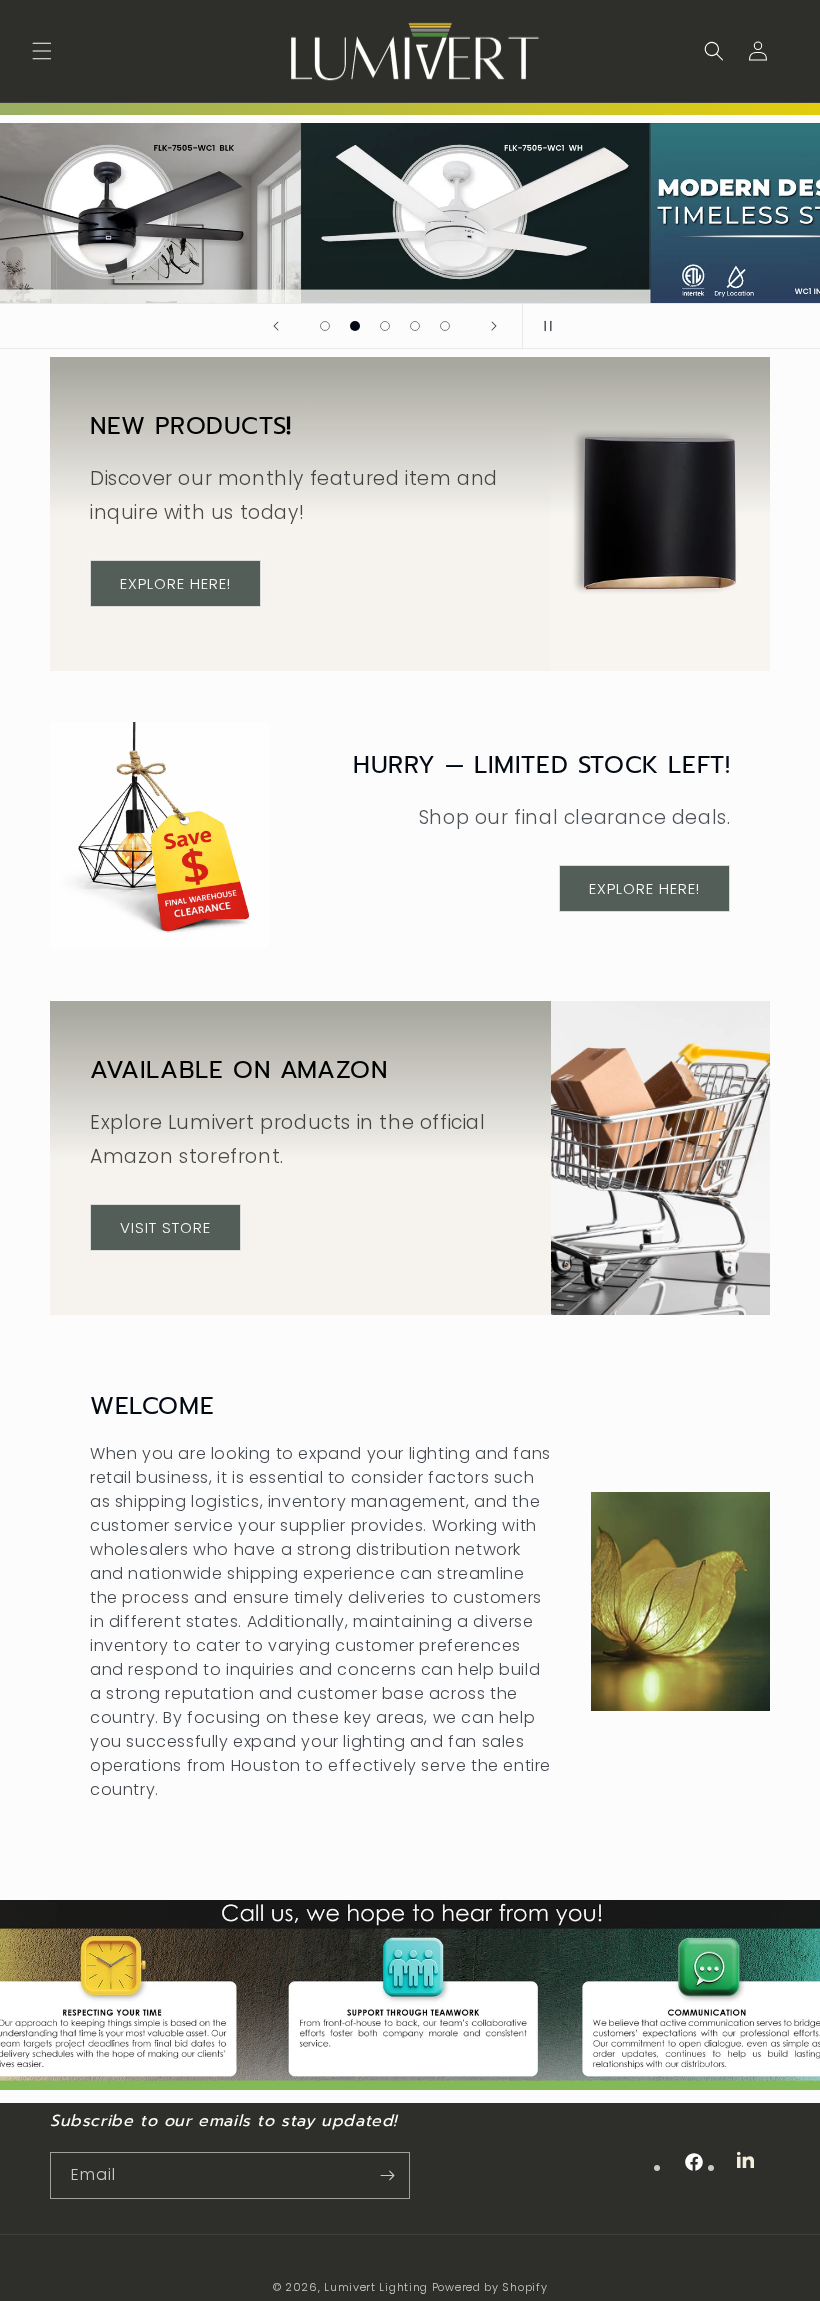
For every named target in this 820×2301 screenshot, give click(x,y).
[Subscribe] (387, 2175)
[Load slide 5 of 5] (445, 326)
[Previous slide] (276, 326)
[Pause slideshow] (544, 326)
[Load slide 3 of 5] (385, 326)
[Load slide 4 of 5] (415, 326)
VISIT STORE (165, 1226)
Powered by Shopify (490, 2287)
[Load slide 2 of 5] (355, 326)
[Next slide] (494, 326)
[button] (42, 51)
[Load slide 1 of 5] (325, 326)
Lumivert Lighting (376, 2287)
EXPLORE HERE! (175, 582)
